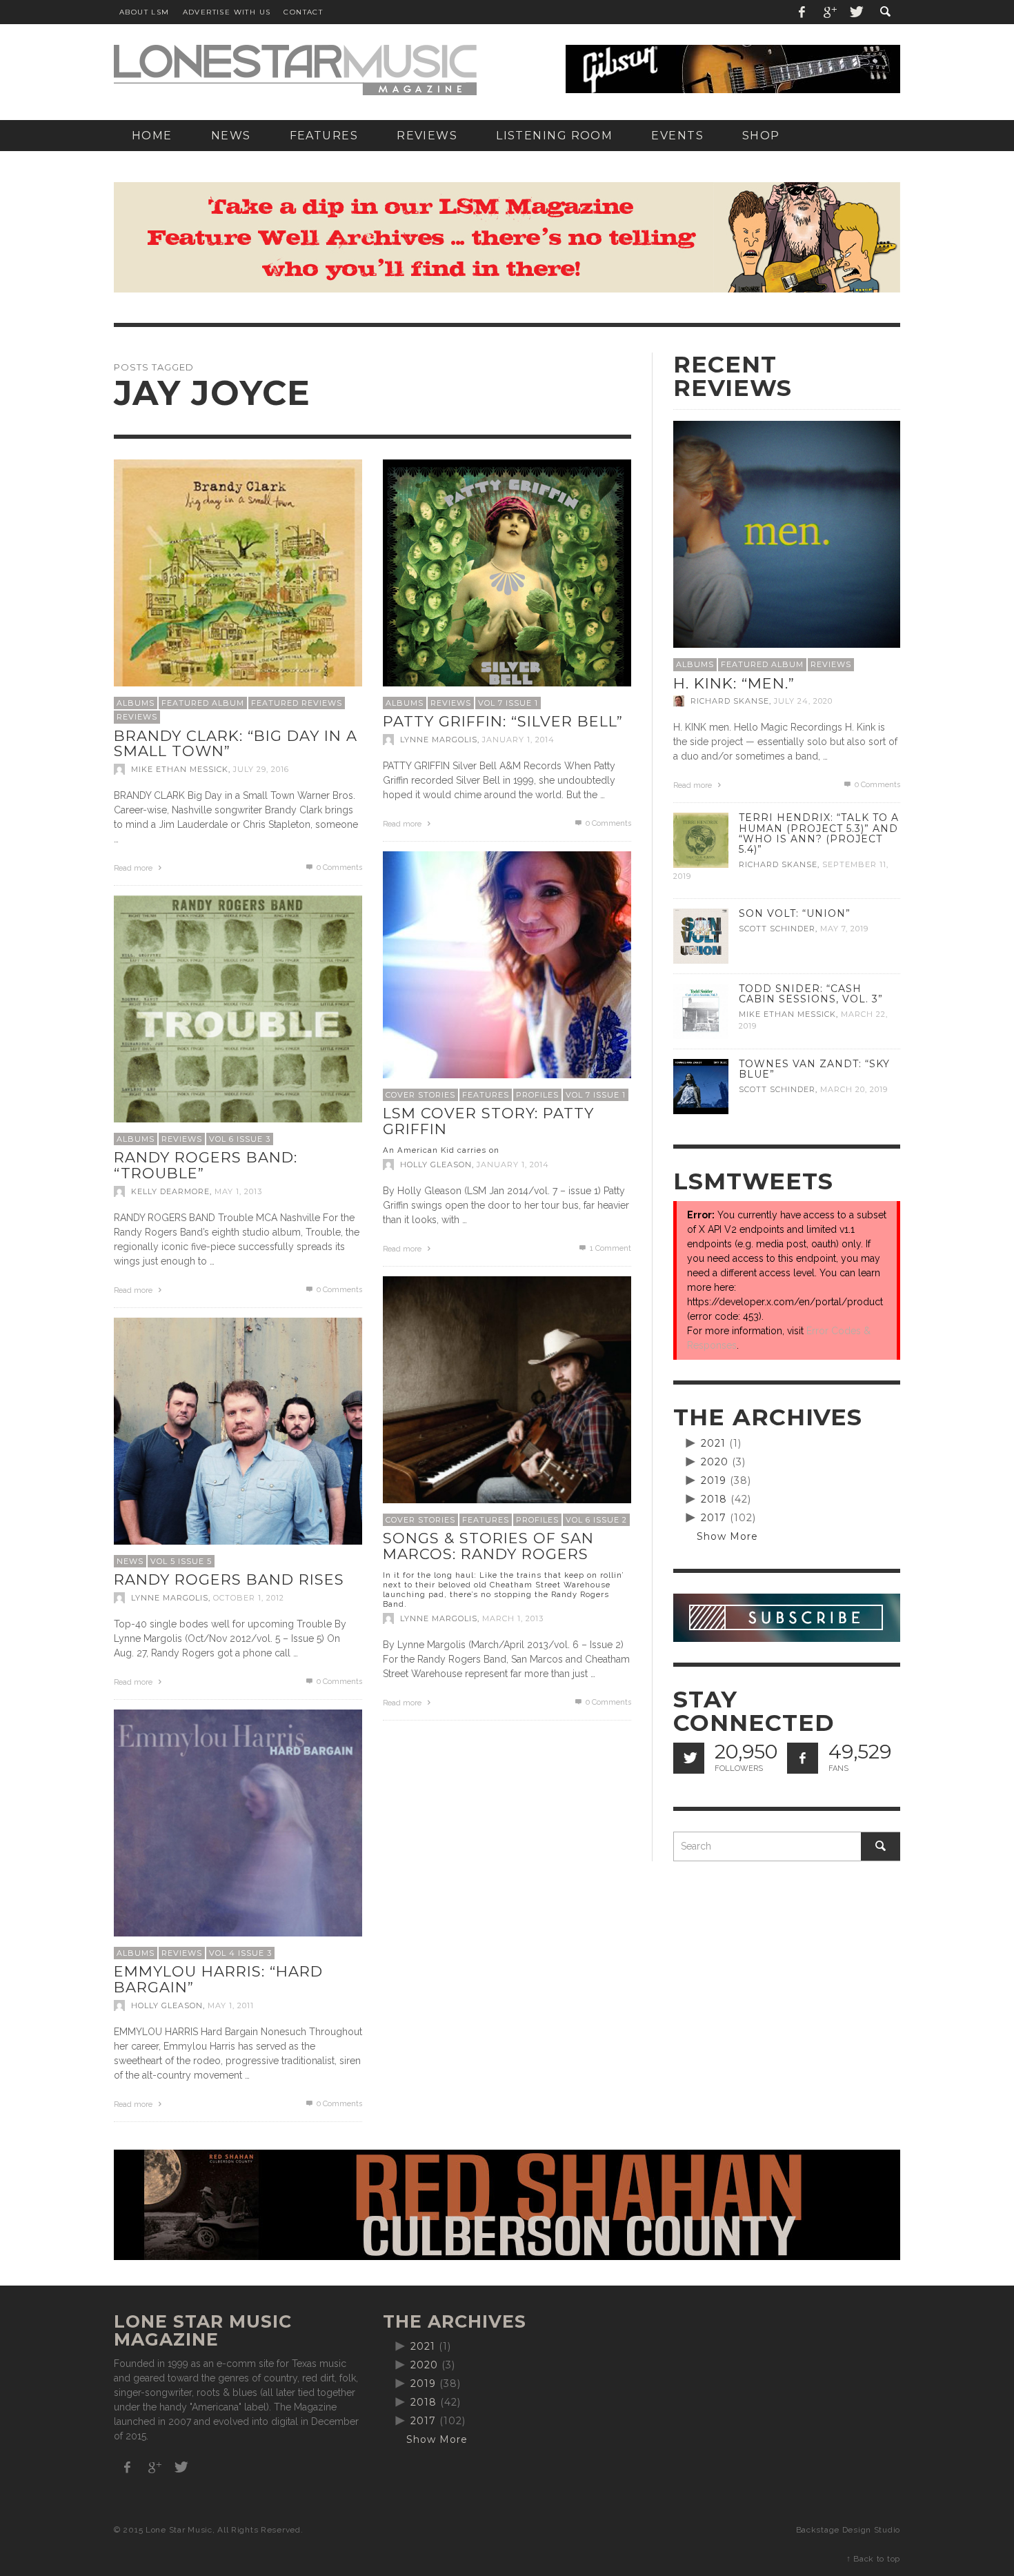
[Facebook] (802, 12)
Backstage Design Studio (848, 2530)
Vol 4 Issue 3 (240, 1953)
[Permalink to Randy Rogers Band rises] (238, 1440)
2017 (714, 1518)
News (130, 1561)
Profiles (537, 1095)
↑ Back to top (873, 2559)
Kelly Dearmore (170, 1191)
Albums (136, 703)
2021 (713, 1443)
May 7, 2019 (844, 929)
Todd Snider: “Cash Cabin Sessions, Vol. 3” (811, 994)
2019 (714, 1480)
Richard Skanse (730, 701)
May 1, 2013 (238, 1191)
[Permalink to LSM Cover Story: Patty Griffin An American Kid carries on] (507, 974)
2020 (715, 1462)
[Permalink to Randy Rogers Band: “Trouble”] (238, 1018)
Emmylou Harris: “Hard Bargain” (218, 1979)
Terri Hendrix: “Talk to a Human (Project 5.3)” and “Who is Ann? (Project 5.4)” (819, 833)
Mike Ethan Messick (180, 769)
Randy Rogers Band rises (229, 1579)
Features (486, 1095)
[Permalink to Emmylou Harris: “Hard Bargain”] (238, 1832)
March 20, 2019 (854, 1089)
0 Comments (338, 868)
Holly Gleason (436, 1165)
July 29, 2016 (261, 769)
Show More (727, 1536)
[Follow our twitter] (689, 1758)
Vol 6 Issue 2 (596, 1520)
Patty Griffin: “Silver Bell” (503, 721)
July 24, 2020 (803, 701)
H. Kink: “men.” (734, 683)
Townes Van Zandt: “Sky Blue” (814, 1069)
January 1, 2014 (518, 740)
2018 (714, 1499)
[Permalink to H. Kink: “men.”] (787, 533)
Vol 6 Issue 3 (240, 1139)
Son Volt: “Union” (795, 913)
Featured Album (203, 703)
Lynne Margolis (439, 740)
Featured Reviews (297, 703)
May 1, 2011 (231, 2005)
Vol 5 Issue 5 (181, 1561)
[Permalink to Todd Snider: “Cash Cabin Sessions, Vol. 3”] (701, 1011)
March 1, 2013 (513, 1618)
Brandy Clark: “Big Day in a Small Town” (236, 744)
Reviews (137, 717)
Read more (134, 868)
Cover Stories (420, 1095)
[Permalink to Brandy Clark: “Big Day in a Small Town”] (238, 582)
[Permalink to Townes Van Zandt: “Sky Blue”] (701, 1086)
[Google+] (829, 12)
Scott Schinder (777, 929)
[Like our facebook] (803, 1758)
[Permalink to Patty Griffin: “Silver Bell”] (507, 582)
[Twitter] (855, 12)
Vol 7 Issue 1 (508, 703)
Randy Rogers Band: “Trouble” (206, 1165)
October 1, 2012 (249, 1598)
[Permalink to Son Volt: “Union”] (701, 935)
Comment (610, 1248)
